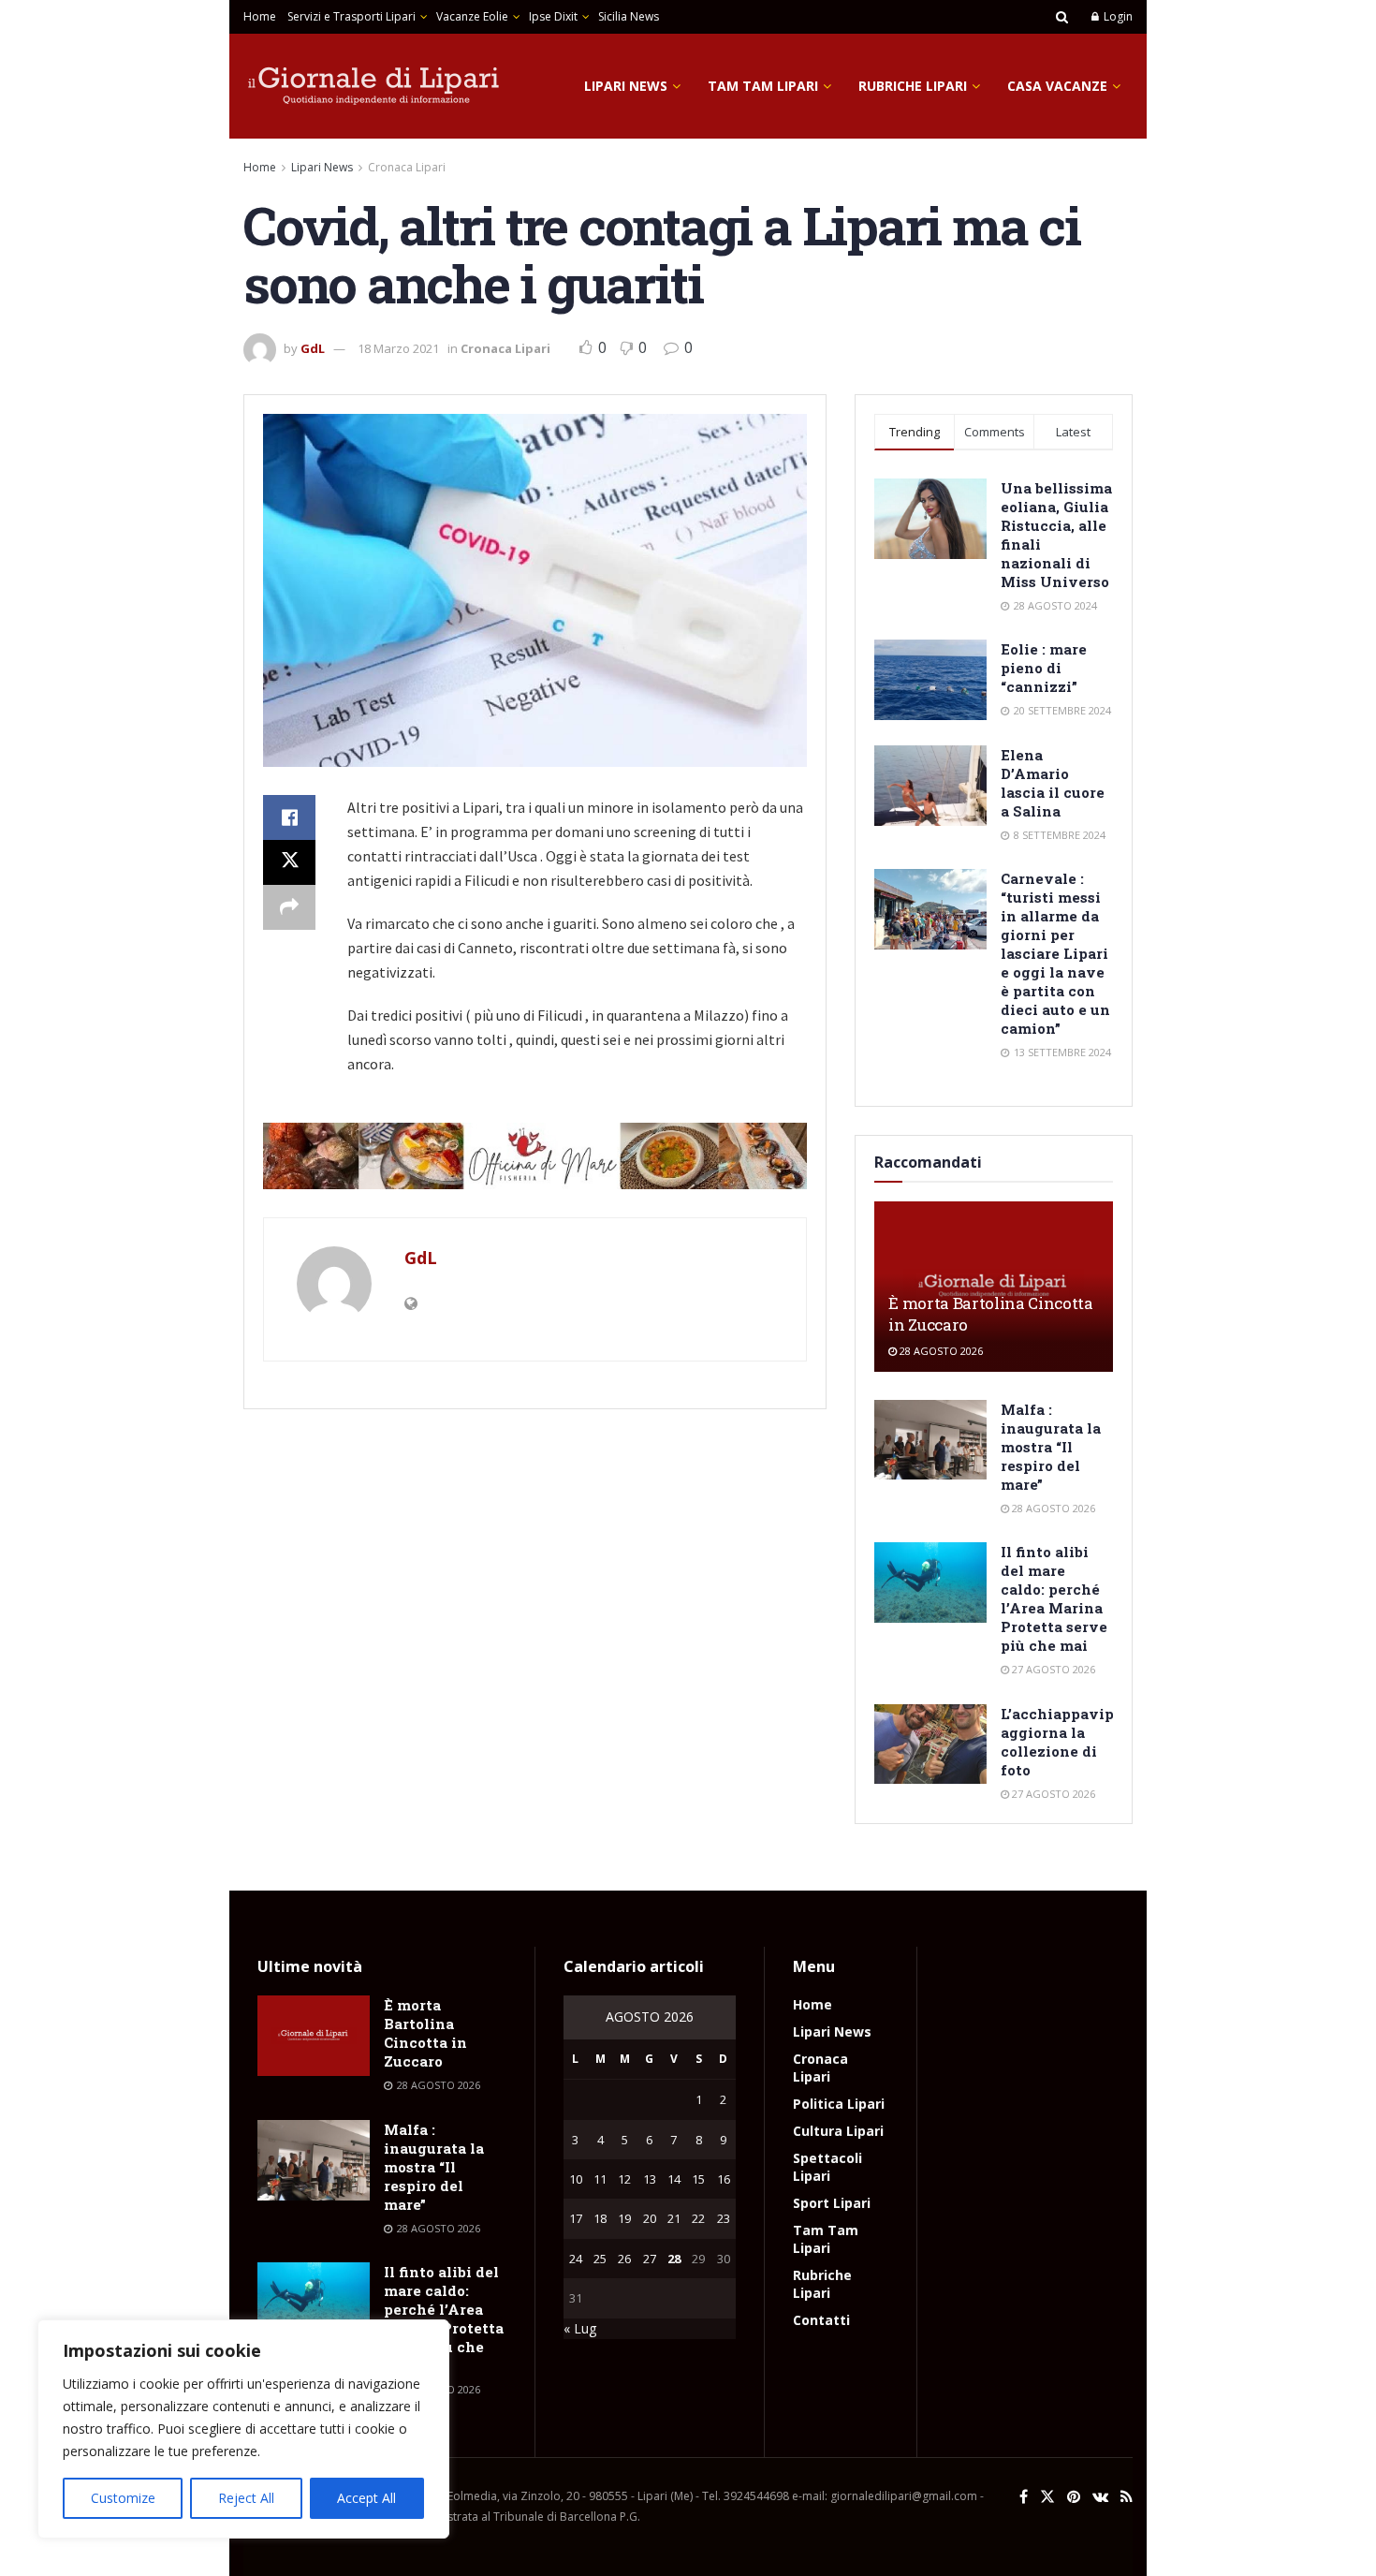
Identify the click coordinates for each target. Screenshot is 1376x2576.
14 (674, 2179)
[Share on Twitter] (289, 862)
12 (624, 2179)
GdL (313, 348)
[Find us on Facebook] (1024, 2497)
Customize (123, 2498)
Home (260, 16)
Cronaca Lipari (407, 167)
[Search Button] (1062, 17)
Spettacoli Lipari (827, 2167)
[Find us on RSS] (1127, 2497)
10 (576, 2179)
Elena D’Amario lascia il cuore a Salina (1053, 783)
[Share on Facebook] (289, 817)
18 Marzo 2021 (398, 348)
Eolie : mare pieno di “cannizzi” (1044, 668)
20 (650, 2218)
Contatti (821, 2320)
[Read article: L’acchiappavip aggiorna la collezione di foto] (930, 1744)
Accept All (366, 2498)
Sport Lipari (832, 2203)
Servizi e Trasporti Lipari (351, 16)
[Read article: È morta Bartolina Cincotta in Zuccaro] (314, 2036)
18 (600, 2218)
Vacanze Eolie (472, 16)
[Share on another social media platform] (289, 907)
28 (674, 2259)
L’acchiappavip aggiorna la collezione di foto (1057, 1742)
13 (650, 2179)
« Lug (580, 2328)
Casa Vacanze (1057, 86)
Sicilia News (629, 16)
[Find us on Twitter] (1047, 2497)
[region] (243, 2429)
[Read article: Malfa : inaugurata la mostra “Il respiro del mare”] (930, 1440)
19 (624, 2218)
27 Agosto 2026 (1052, 1669)
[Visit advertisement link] (535, 1156)
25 (600, 2259)
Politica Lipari (839, 2104)
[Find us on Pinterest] (1074, 2497)
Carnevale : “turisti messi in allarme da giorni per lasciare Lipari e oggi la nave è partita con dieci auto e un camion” (1055, 953)
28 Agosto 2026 (940, 1351)
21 (674, 2218)
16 (724, 2179)
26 (624, 2259)
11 (600, 2179)
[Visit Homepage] (374, 86)
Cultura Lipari (838, 2131)
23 (724, 2218)
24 (576, 2259)
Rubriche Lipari (913, 86)
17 (576, 2218)
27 (650, 2259)
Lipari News (626, 86)
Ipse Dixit (553, 16)
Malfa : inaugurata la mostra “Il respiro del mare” (1051, 1447)
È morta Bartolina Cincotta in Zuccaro (425, 2033)
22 (698, 2218)
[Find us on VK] (1100, 2497)
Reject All (246, 2498)
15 (698, 2179)
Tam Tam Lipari (763, 86)
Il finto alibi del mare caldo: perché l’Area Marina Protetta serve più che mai (1054, 1598)
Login (1117, 16)
